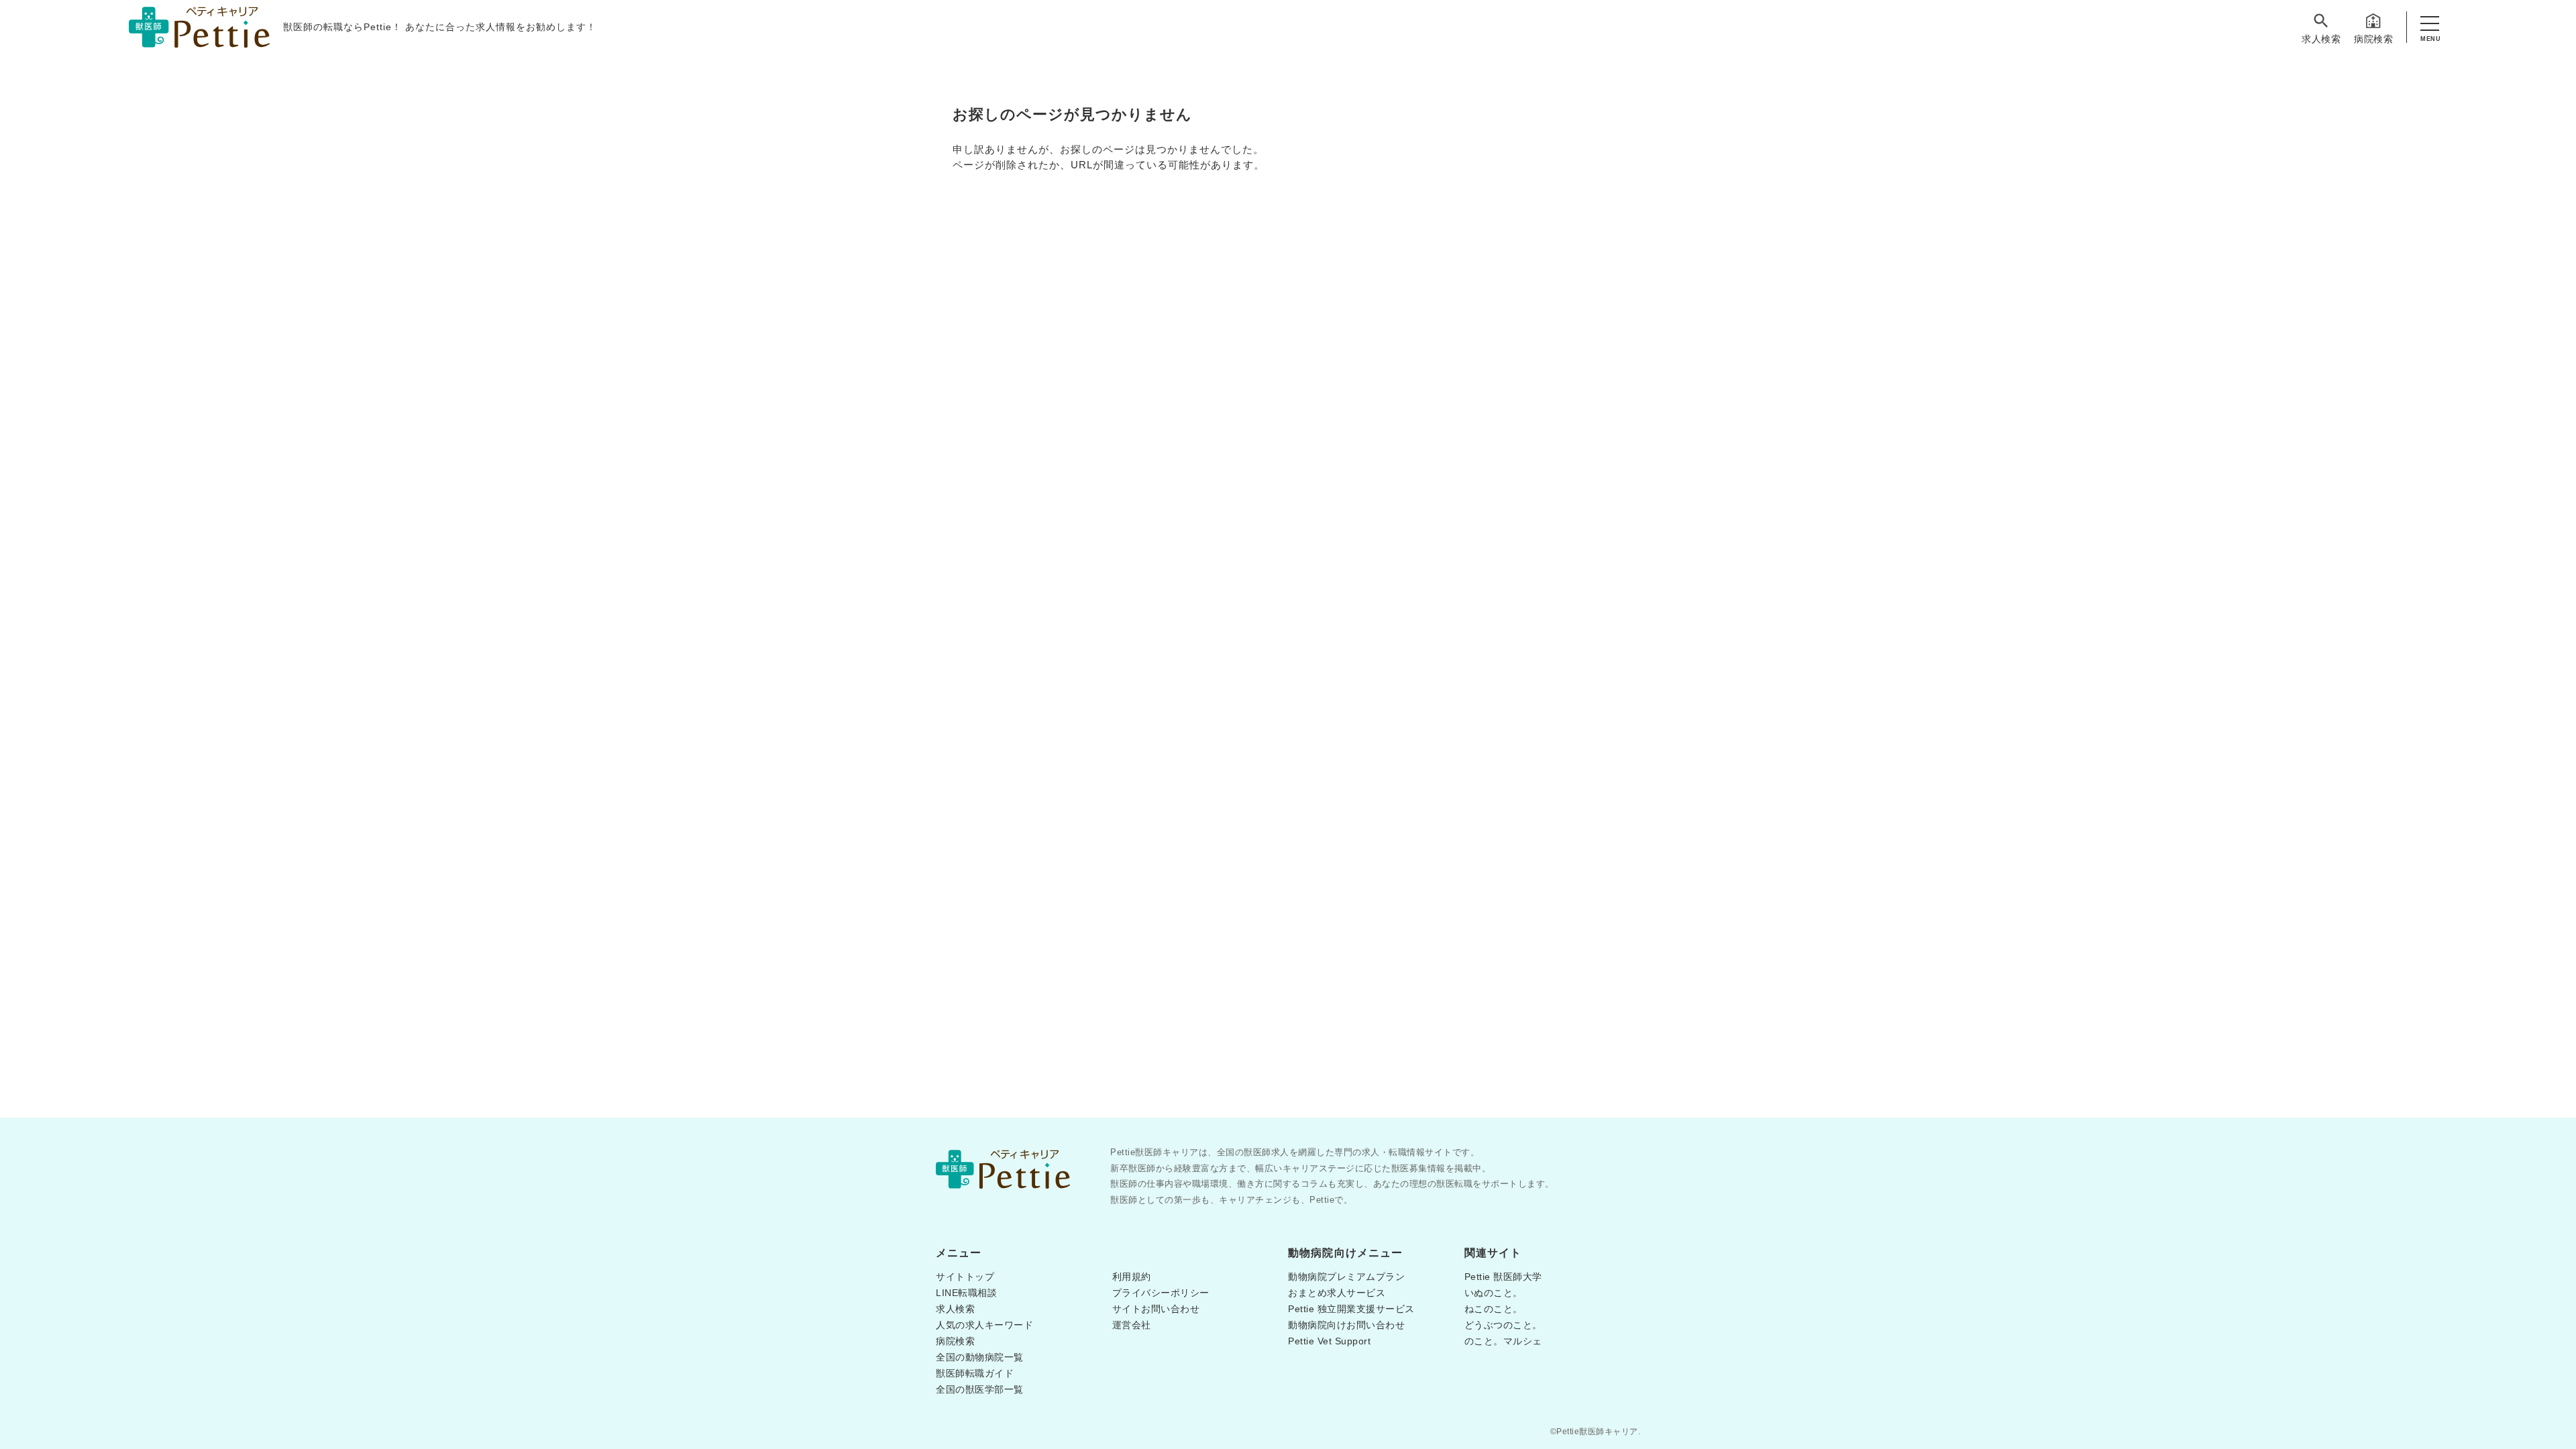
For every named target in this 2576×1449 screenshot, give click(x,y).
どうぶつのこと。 (1503, 1325)
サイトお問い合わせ (1156, 1309)
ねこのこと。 (1494, 1309)
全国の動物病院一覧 (980, 1357)
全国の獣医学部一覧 (980, 1389)
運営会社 (1132, 1325)
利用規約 (1132, 1277)
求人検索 (2321, 39)
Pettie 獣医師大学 (1503, 1277)
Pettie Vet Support (1329, 1341)
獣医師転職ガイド (975, 1373)
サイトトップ (965, 1277)
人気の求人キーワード (984, 1325)
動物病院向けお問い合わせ (1346, 1325)
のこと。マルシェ (1503, 1341)
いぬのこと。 (1494, 1293)
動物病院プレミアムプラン (1346, 1277)
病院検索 (2373, 39)
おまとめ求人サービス (1337, 1293)
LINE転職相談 (966, 1293)
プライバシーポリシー (1161, 1293)
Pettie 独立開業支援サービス (1351, 1309)
